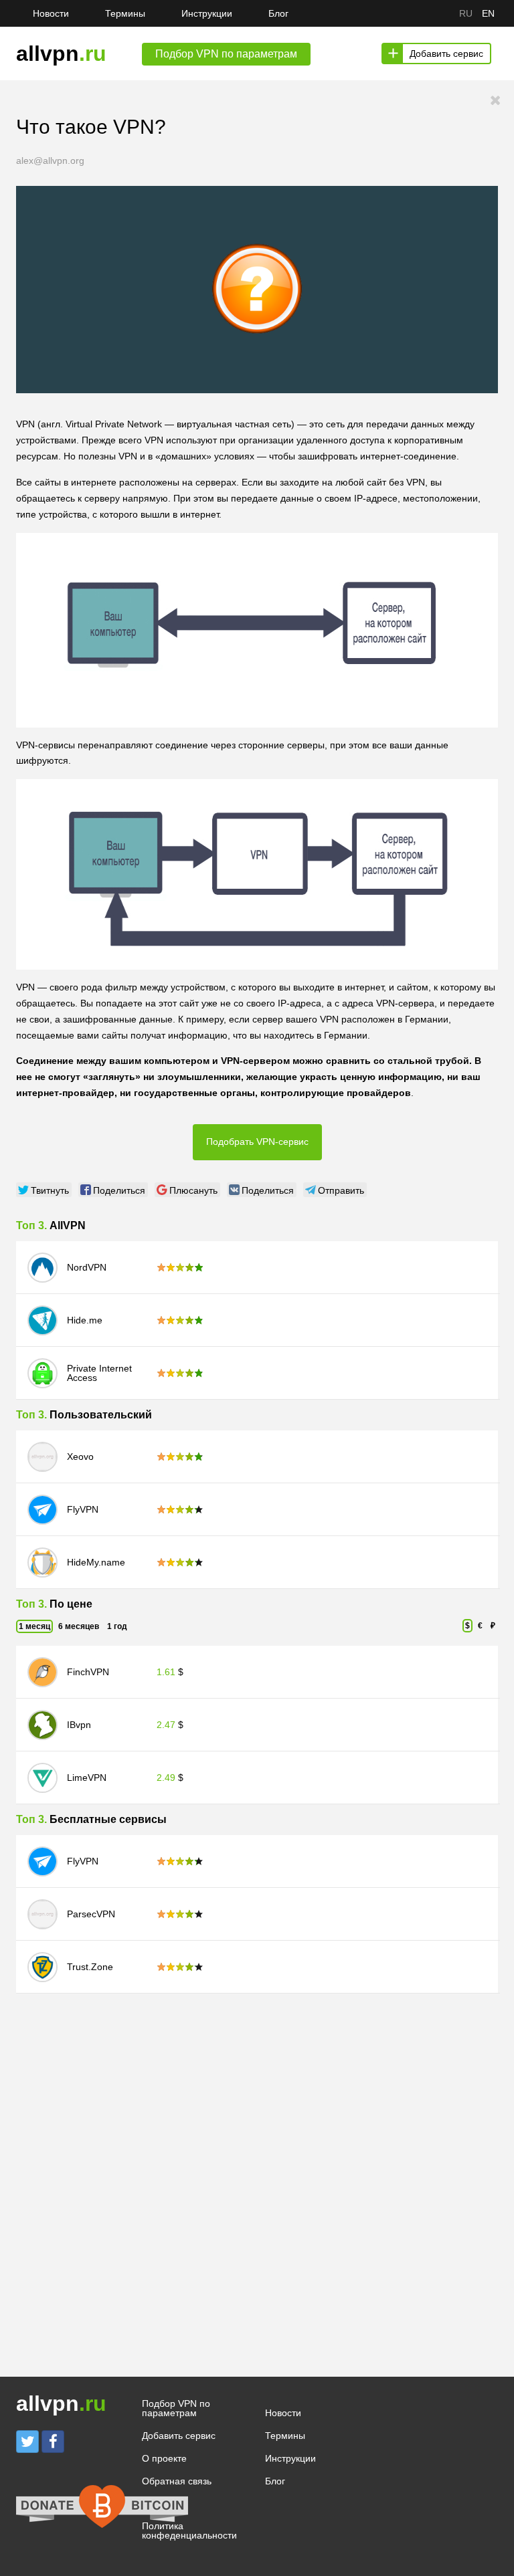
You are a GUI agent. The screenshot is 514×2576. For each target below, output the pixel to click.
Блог (278, 13)
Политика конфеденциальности (189, 2531)
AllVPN (68, 1225)
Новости (51, 13)
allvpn (61, 53)
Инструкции (207, 13)
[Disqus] (257, 2161)
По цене (71, 1604)
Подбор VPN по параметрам (176, 2408)
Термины (125, 13)
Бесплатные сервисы (108, 1819)
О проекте (164, 2458)
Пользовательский (101, 1415)
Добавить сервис (446, 53)
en (488, 13)
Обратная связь (177, 2481)
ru (466, 13)
